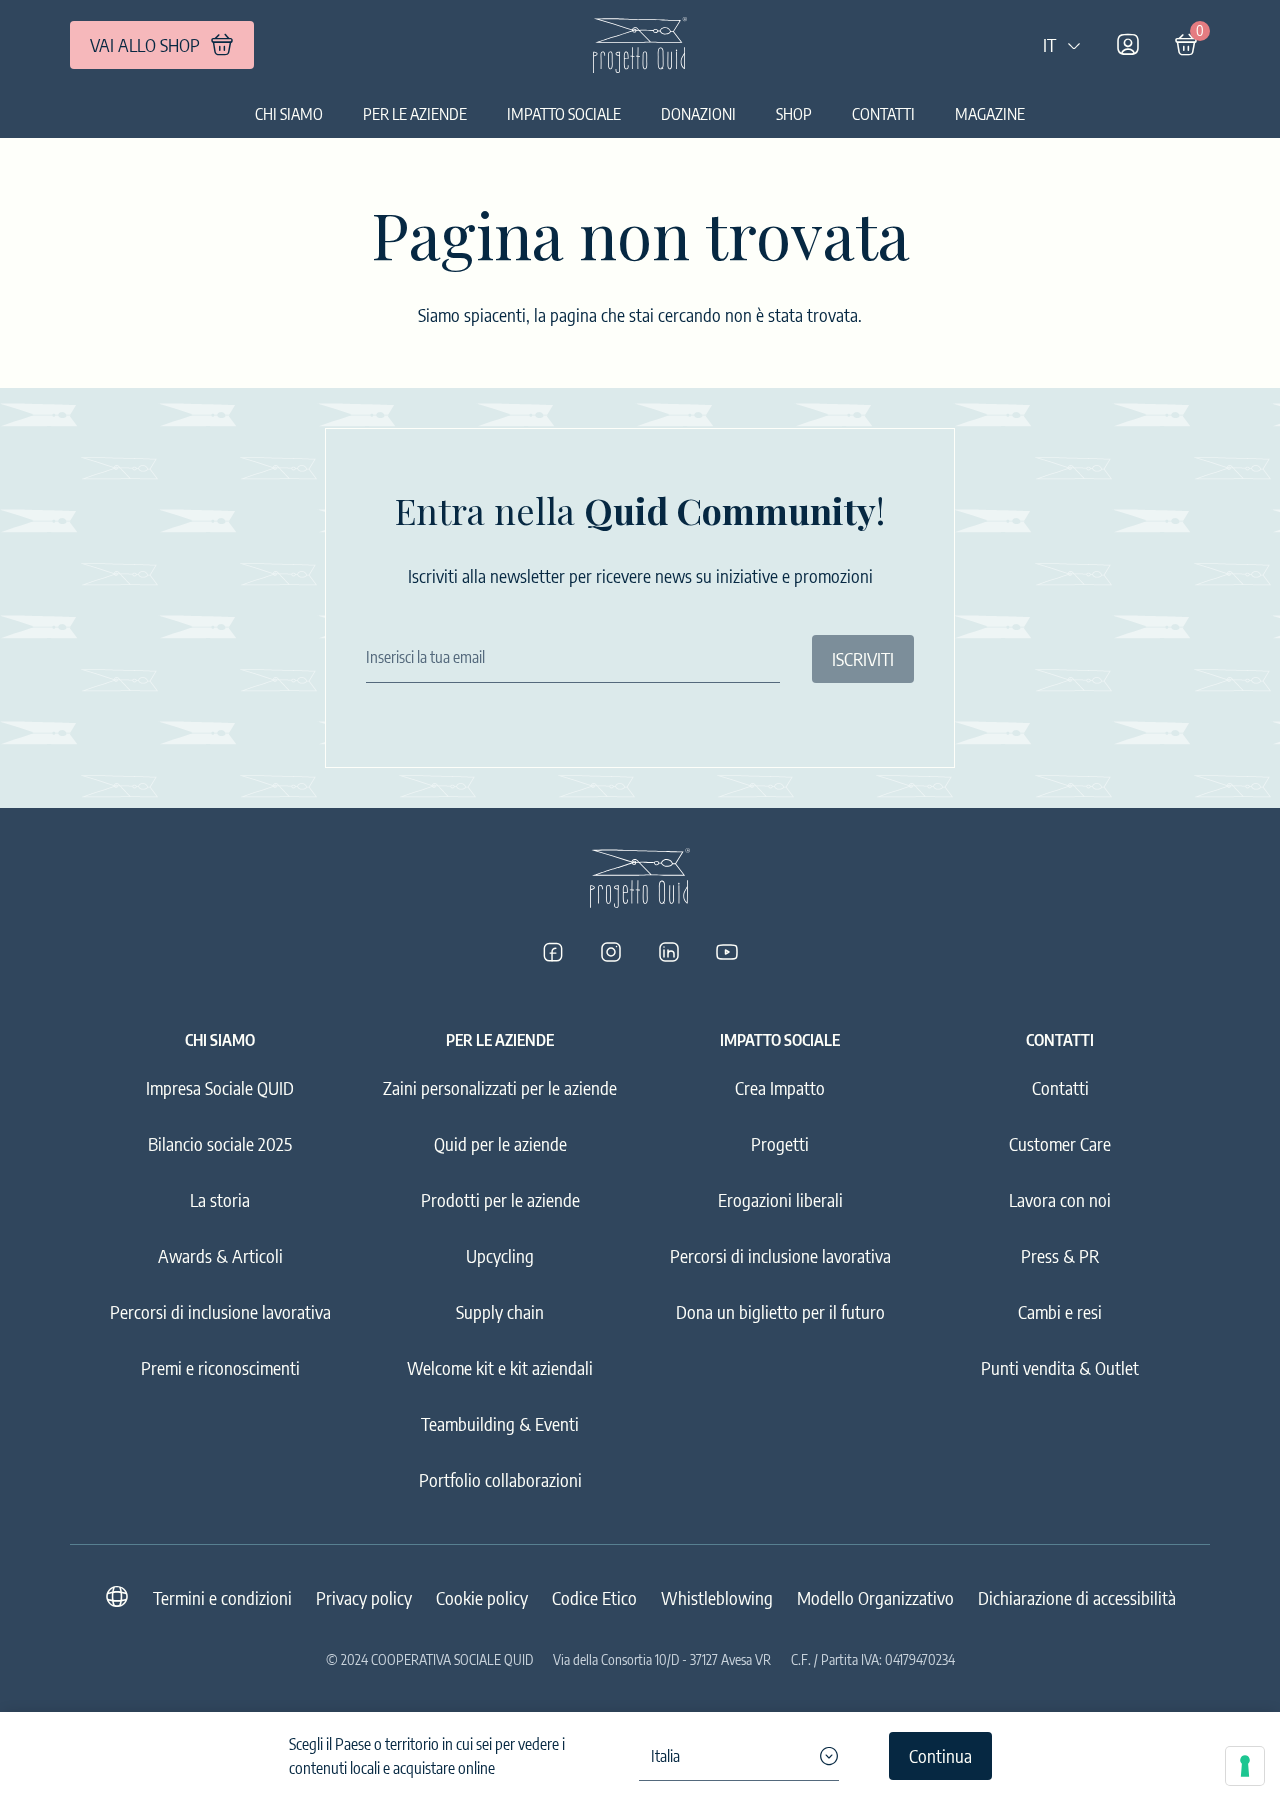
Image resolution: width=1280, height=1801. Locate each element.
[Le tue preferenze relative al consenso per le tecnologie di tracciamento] (1245, 1766)
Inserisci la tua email (425, 657)
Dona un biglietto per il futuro (780, 1311)
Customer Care (1060, 1143)
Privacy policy (364, 1597)
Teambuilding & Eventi (500, 1423)
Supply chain (500, 1311)
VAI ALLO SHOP (145, 44)
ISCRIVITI (863, 658)
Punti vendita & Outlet (1060, 1367)
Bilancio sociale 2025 (220, 1143)
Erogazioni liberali (780, 1199)
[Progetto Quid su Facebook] (553, 952)
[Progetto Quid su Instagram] (611, 952)
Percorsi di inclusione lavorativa (220, 1311)
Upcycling (500, 1255)
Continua (940, 1755)
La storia (220, 1199)
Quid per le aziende (500, 1143)
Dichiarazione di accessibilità (1077, 1597)
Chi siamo (289, 114)
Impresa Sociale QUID (220, 1087)
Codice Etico (594, 1597)
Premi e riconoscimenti (220, 1367)
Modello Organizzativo (875, 1597)
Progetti (780, 1143)
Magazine (990, 114)
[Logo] (640, 45)
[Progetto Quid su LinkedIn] (669, 952)
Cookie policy (482, 1597)
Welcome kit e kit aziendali (500, 1367)
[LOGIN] (1128, 45)
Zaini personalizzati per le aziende (500, 1087)
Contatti (883, 114)
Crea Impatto (780, 1087)
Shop (794, 114)
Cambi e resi (1060, 1311)
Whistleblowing (717, 1597)
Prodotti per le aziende (500, 1199)
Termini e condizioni (222, 1597)
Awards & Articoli (220, 1255)
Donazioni (698, 114)
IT (1049, 44)
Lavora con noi (1060, 1199)
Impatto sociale (564, 114)
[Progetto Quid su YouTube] (727, 952)
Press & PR (1060, 1255)
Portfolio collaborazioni (500, 1479)
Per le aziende (415, 114)
